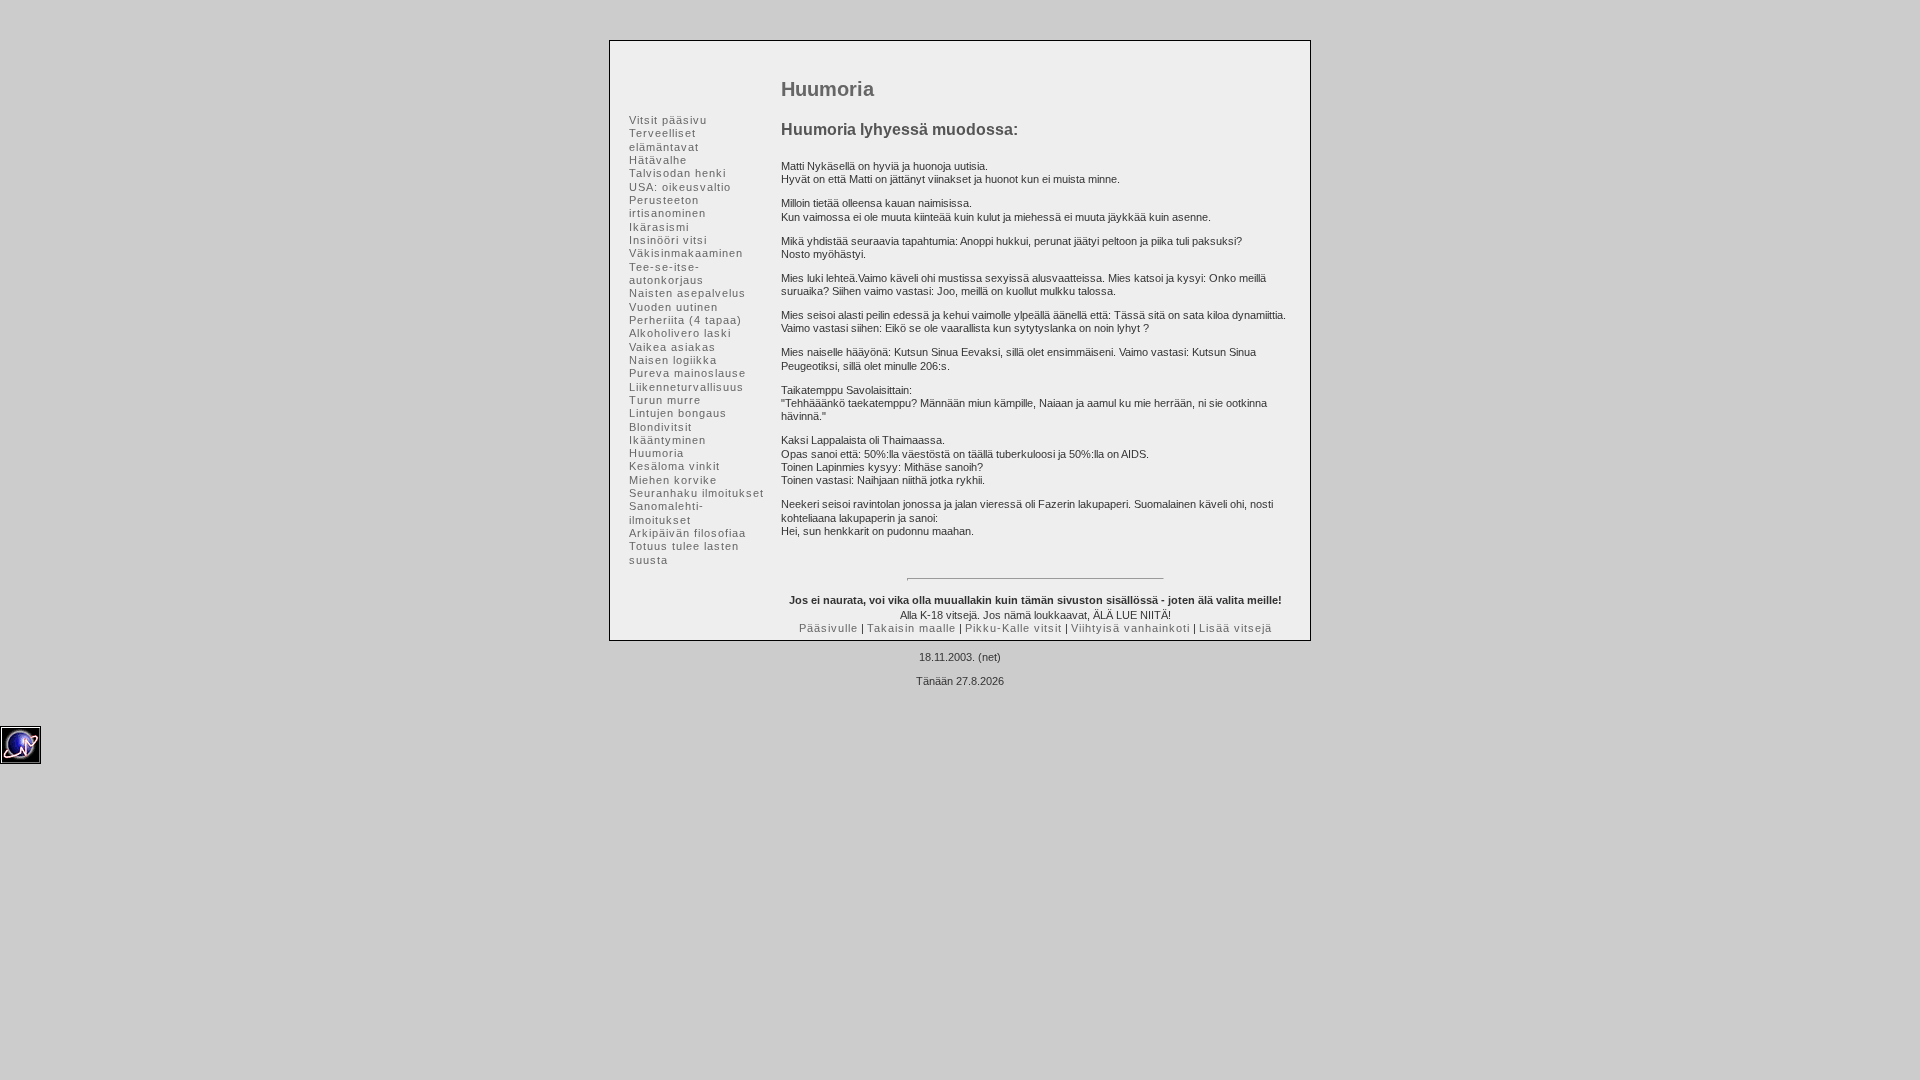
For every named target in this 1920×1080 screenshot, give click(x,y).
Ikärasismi (659, 227)
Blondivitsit (660, 427)
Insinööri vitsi (668, 240)
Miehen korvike (673, 480)
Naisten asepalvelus (687, 293)
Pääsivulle (828, 628)
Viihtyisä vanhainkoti (1130, 628)
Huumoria (656, 453)
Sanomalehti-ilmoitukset (666, 512)
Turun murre (665, 400)
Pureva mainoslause (687, 373)
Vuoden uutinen (673, 307)
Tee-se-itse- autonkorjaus (666, 273)
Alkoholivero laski (680, 333)
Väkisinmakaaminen (686, 253)
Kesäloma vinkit (674, 466)
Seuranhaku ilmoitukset (696, 493)
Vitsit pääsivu (668, 120)
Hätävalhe (658, 160)
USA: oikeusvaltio (680, 187)
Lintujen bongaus (678, 413)
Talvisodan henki (677, 173)
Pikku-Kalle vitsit (1013, 628)
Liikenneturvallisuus (686, 387)
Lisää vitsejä (1235, 628)
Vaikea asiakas (672, 347)
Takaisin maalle (911, 628)
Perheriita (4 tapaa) (685, 320)
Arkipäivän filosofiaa (687, 533)
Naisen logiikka (673, 360)
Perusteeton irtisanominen (667, 206)
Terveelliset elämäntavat (664, 139)
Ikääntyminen (667, 440)
